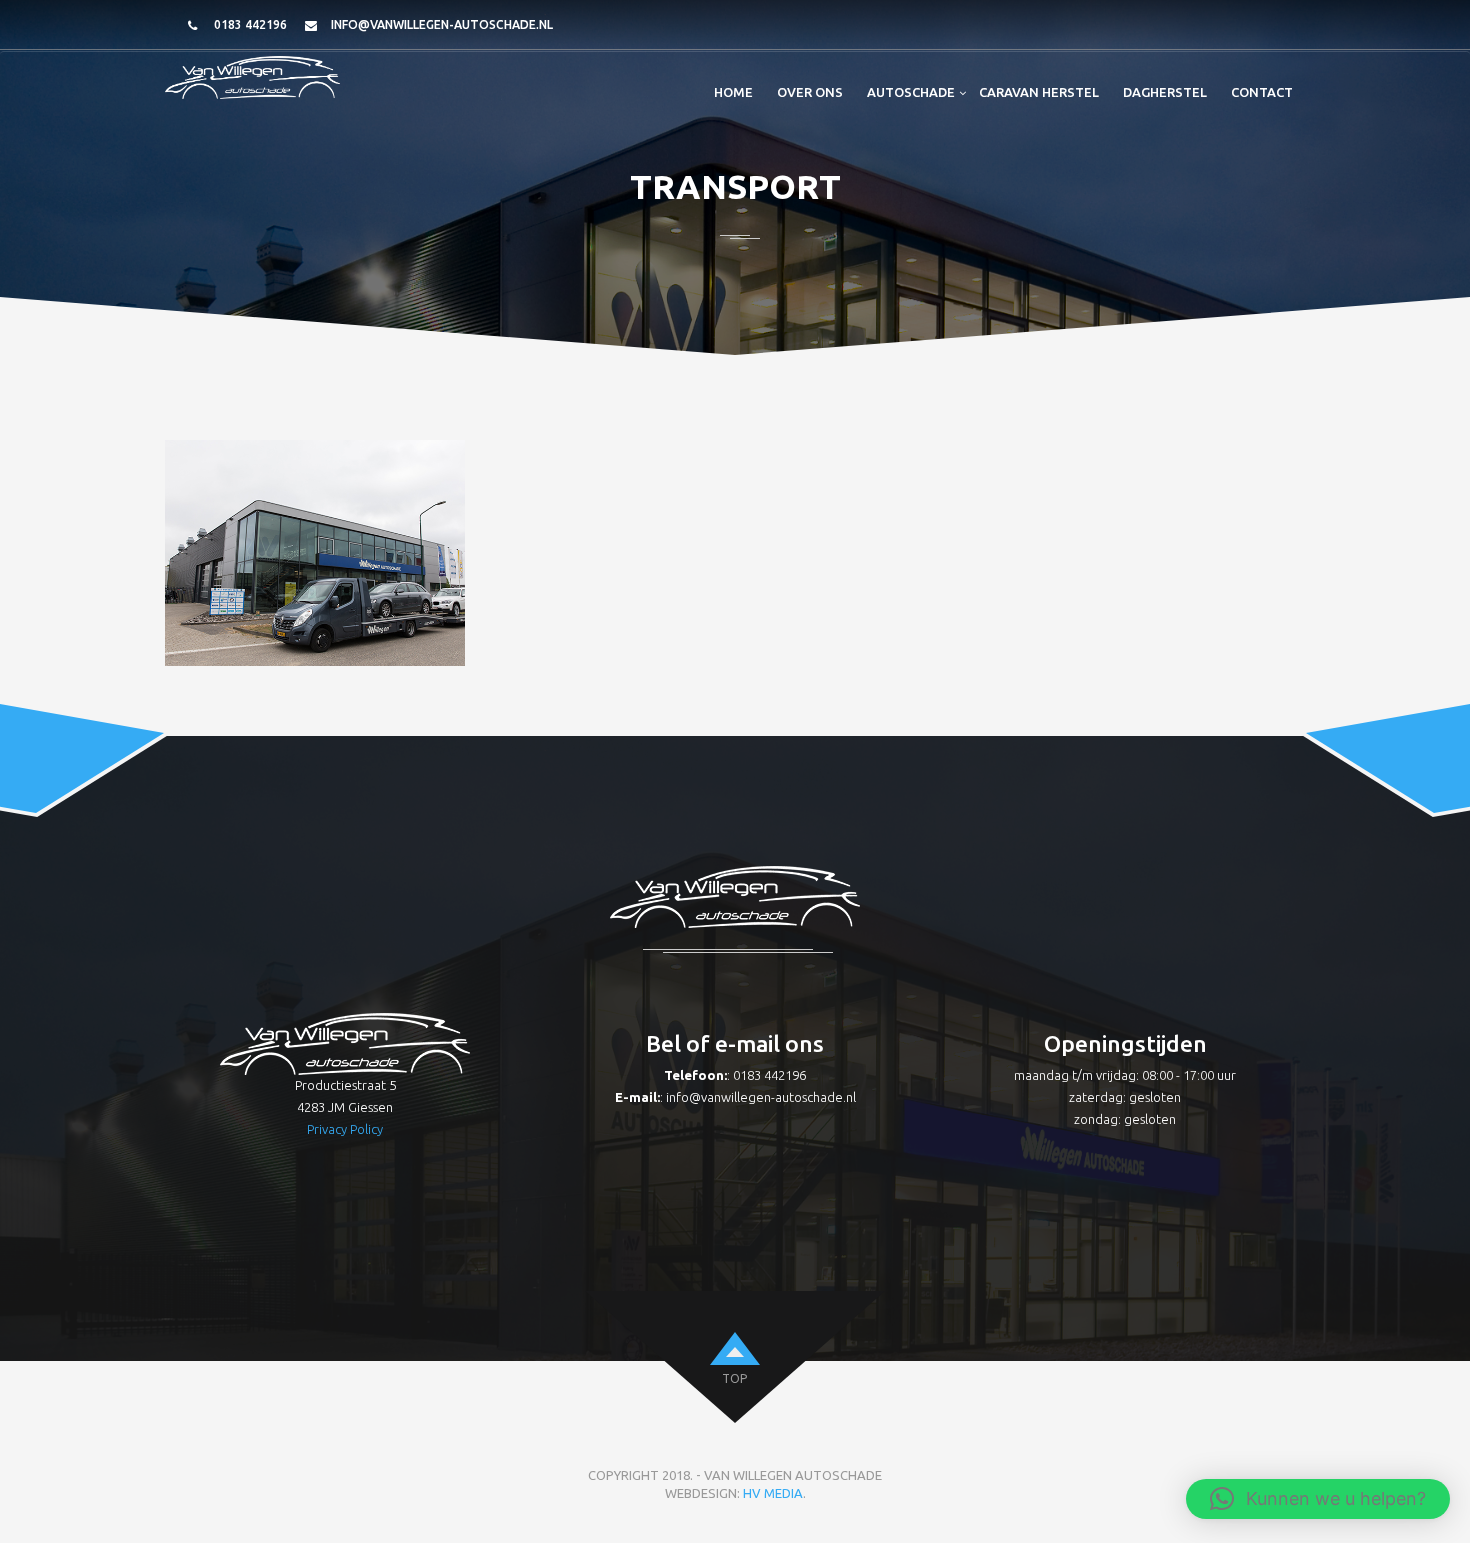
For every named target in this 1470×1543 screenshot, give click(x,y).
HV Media (773, 1493)
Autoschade (911, 92)
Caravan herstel (1039, 92)
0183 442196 (250, 24)
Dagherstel (1165, 92)
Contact (1262, 92)
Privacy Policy (345, 1129)
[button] (1318, 1499)
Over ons (810, 92)
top (734, 1378)
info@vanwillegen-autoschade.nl (442, 24)
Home (733, 92)
